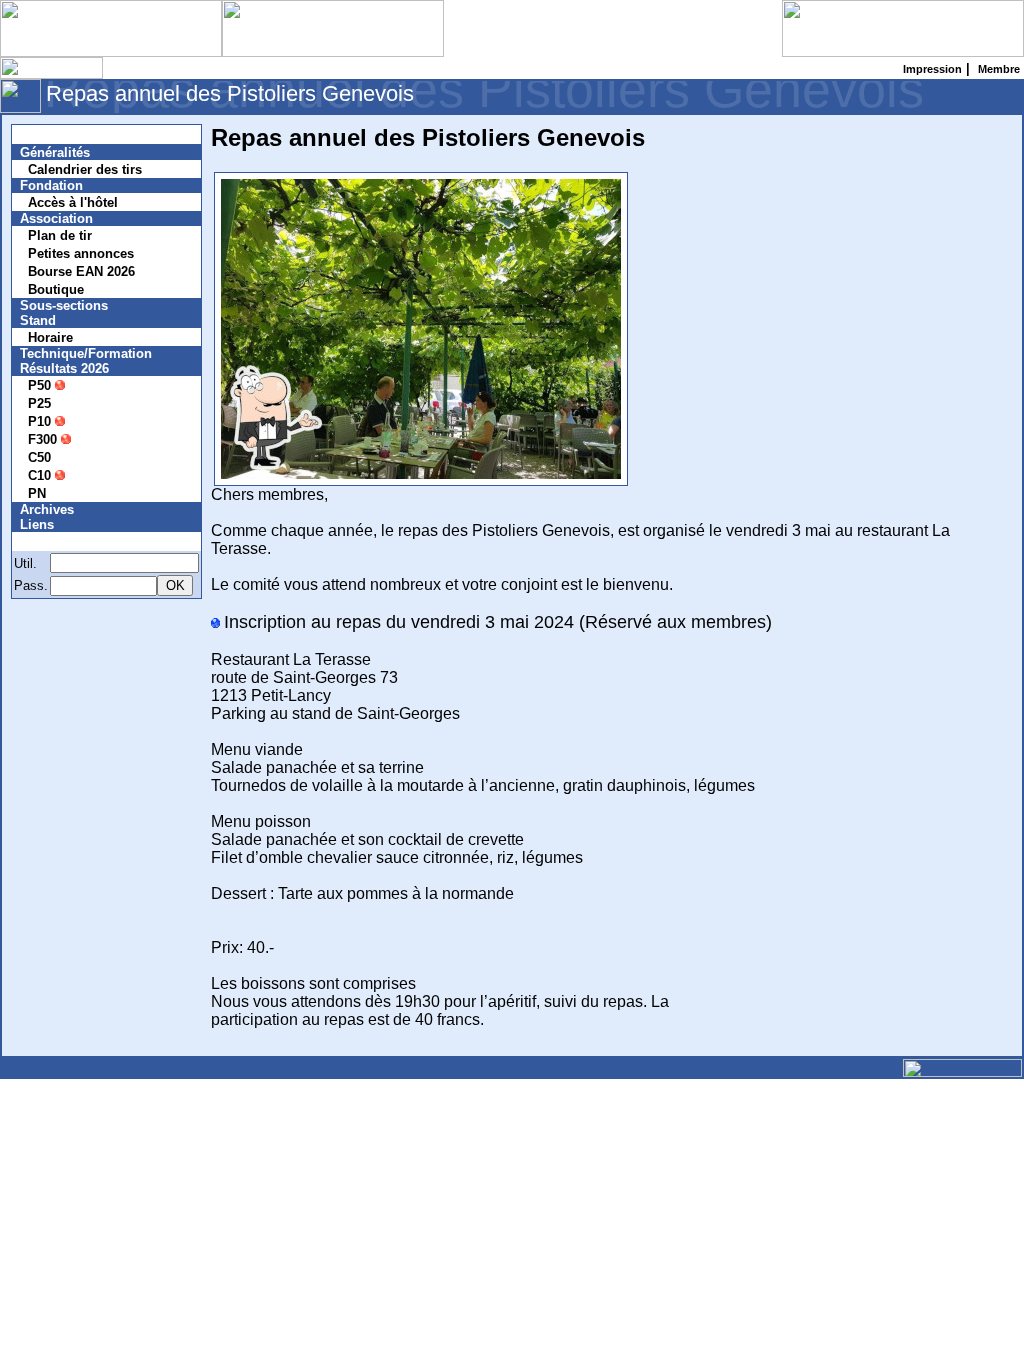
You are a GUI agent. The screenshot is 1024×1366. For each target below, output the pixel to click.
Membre (57, 541)
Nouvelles (62, 134)
